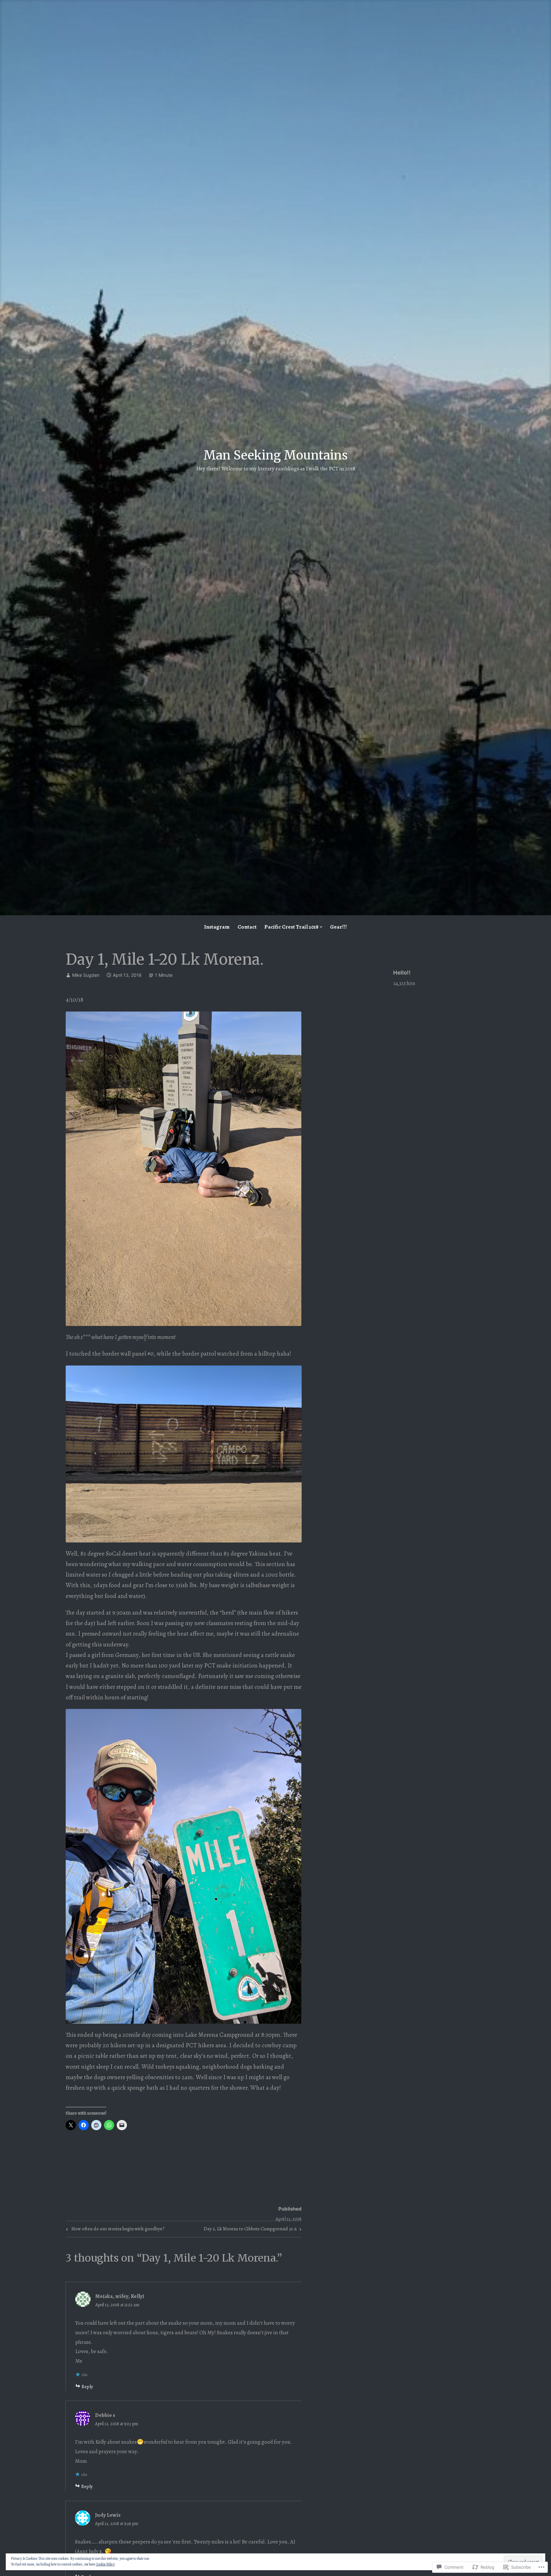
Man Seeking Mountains (276, 455)
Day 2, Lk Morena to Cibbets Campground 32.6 (250, 2230)
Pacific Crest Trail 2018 (291, 927)
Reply (87, 2387)
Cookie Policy (105, 2564)
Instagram (217, 927)
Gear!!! (338, 927)
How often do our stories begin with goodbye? (114, 2230)
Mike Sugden (86, 975)
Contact (247, 927)
